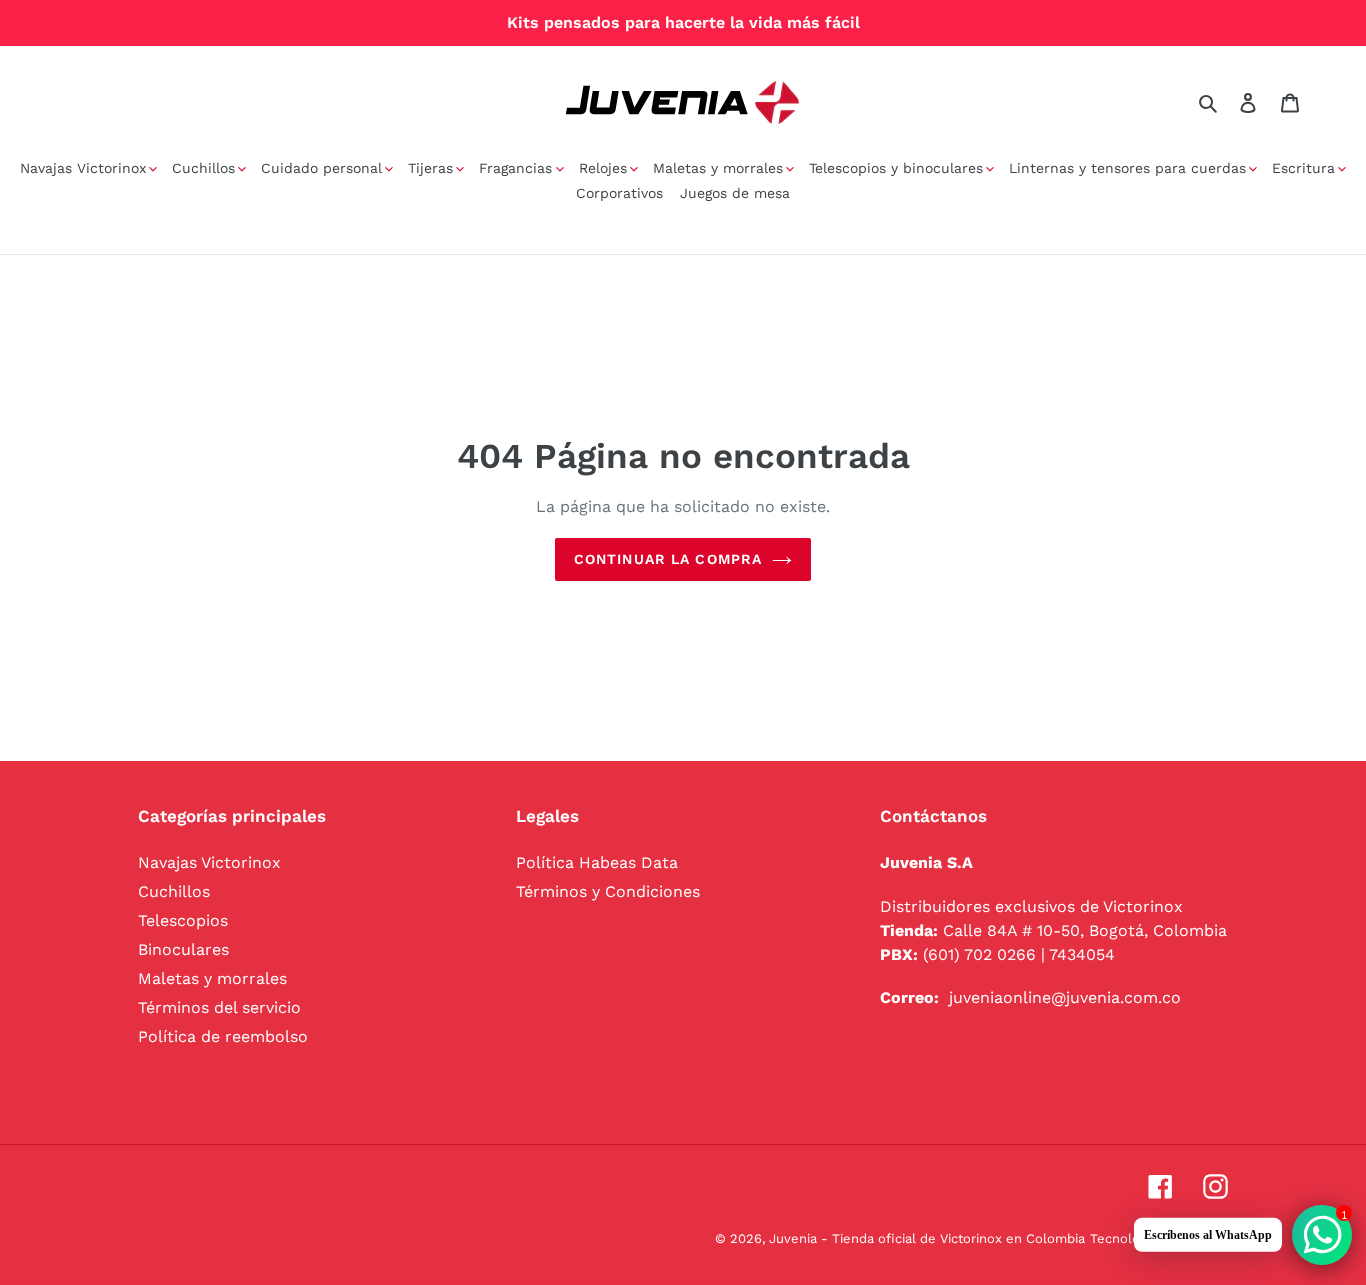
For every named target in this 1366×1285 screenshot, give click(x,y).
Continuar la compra (668, 559)
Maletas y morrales (212, 978)
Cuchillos (174, 891)
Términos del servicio (219, 1007)
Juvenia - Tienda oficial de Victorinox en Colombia (927, 1238)
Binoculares (183, 949)
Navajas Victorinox (209, 862)
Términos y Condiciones (608, 891)
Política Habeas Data (597, 862)
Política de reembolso (223, 1036)
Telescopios (183, 920)
